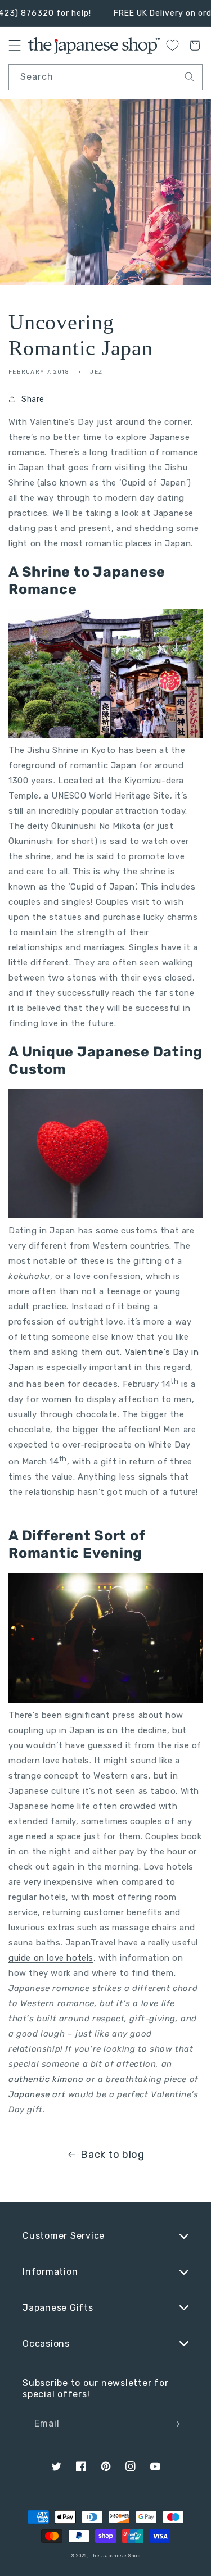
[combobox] (105, 77)
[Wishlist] (172, 45)
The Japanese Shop (115, 2556)
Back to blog (112, 2155)
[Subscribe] (176, 2424)
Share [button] (33, 399)
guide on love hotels (51, 1958)
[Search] (190, 77)
